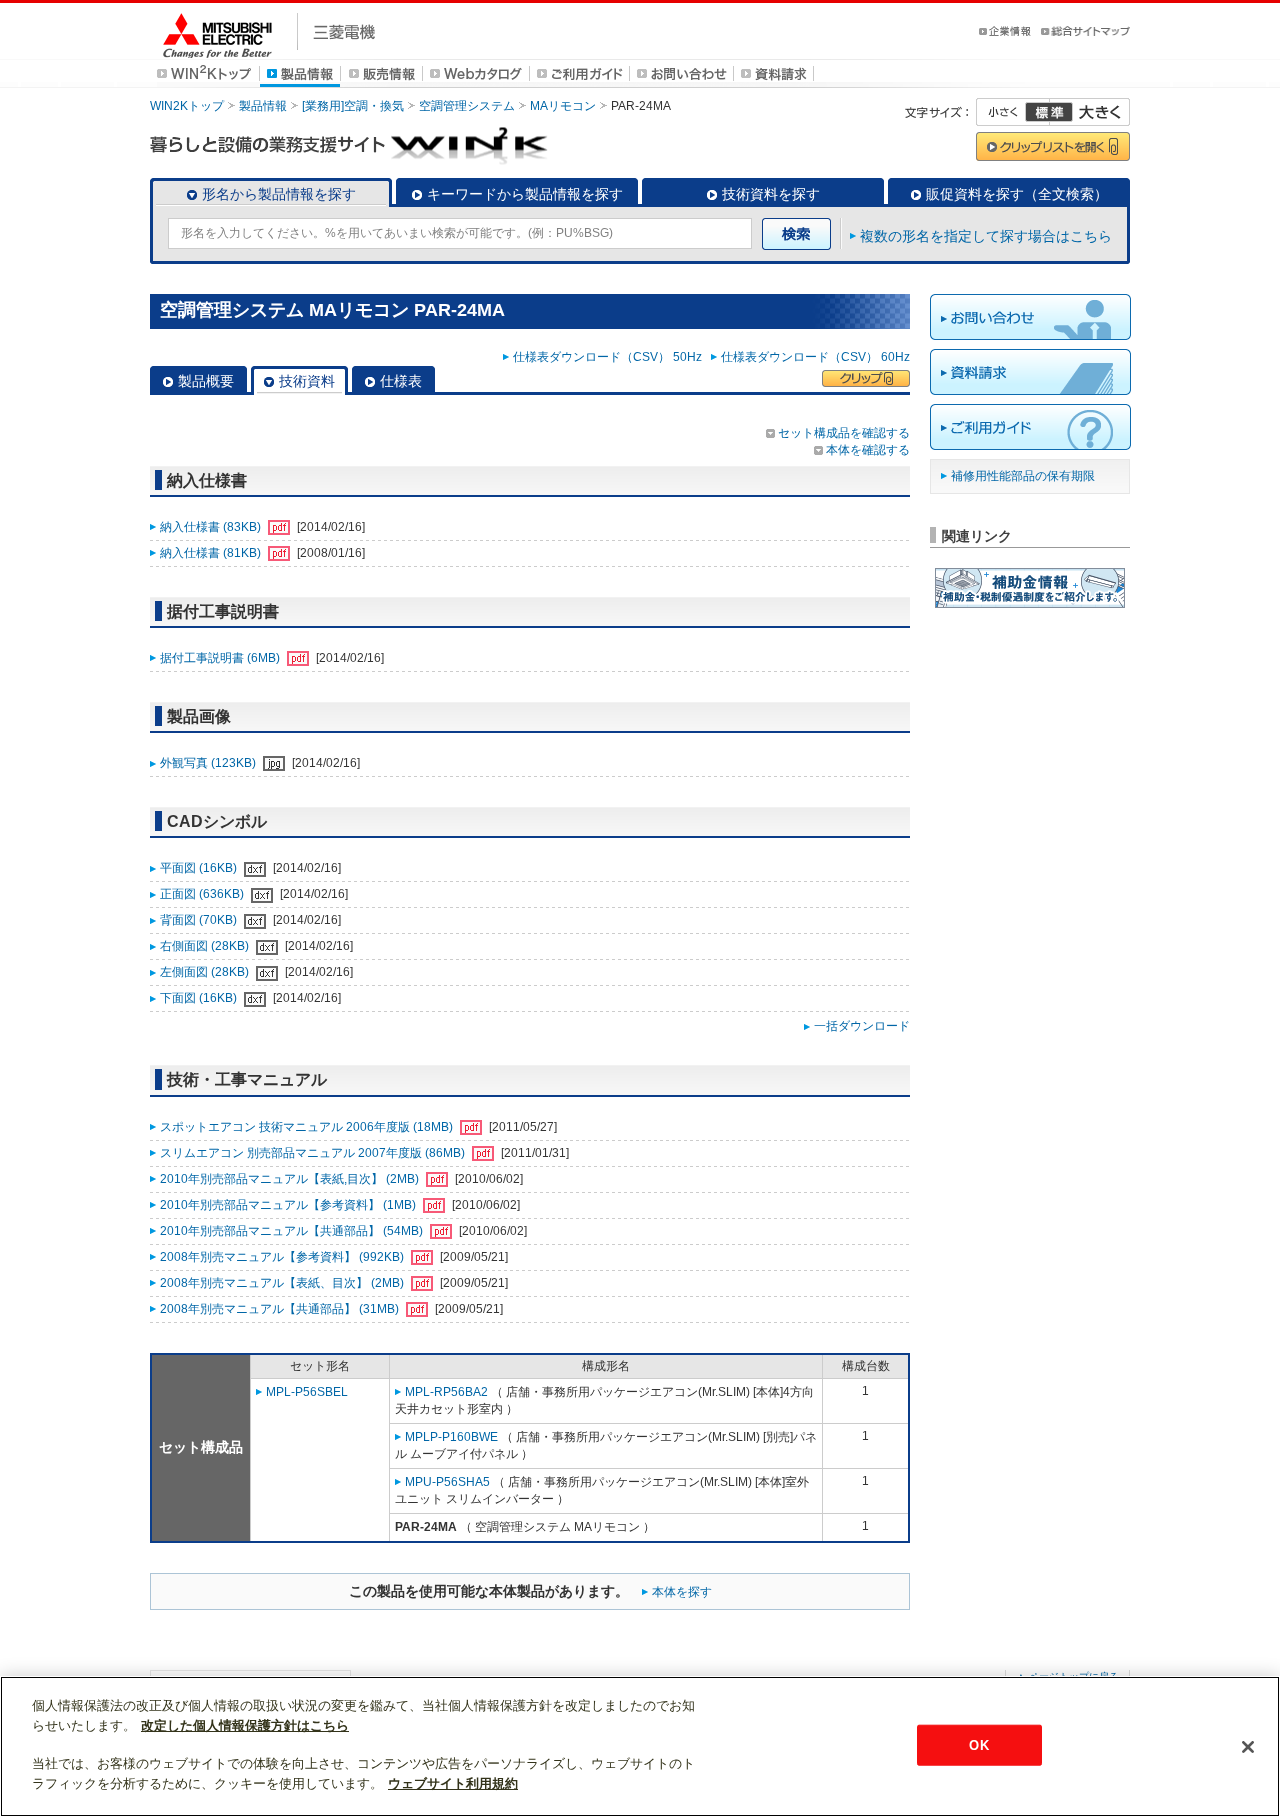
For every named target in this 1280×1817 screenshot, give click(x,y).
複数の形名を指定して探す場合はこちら (986, 236)
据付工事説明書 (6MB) (221, 658)
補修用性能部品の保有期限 (1023, 476)
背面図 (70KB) (200, 920)
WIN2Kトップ (187, 106)
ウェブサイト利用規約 (453, 1783)
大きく (1090, 112)
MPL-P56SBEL (307, 1392)
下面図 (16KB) (200, 998)
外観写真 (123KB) (209, 763)
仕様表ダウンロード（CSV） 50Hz (610, 357)
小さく (1013, 112)
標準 (1049, 112)
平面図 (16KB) (200, 868)
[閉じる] (1248, 1747)
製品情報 (263, 106)
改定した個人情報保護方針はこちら (245, 1725)
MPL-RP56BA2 (446, 1392)
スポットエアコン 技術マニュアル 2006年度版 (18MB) (308, 1127)
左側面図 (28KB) (206, 972)
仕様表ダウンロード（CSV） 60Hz (815, 357)
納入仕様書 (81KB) (212, 553)
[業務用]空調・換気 (353, 106)
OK (978, 1744)
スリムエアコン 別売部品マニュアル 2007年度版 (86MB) (314, 1153)
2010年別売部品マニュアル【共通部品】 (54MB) (293, 1231)
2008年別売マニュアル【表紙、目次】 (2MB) (283, 1283)
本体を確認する (868, 450)
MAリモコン (563, 106)
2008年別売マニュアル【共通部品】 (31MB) (281, 1309)
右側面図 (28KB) (206, 946)
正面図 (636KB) (203, 894)
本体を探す (682, 1592)
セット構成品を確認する (844, 433)
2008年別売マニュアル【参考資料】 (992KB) (283, 1257)
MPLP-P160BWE (451, 1437)
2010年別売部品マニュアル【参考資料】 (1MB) (289, 1205)
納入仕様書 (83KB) (212, 527)
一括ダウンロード (862, 1026)
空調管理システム (467, 106)
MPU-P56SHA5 (447, 1482)
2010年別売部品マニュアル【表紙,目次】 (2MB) (291, 1179)
